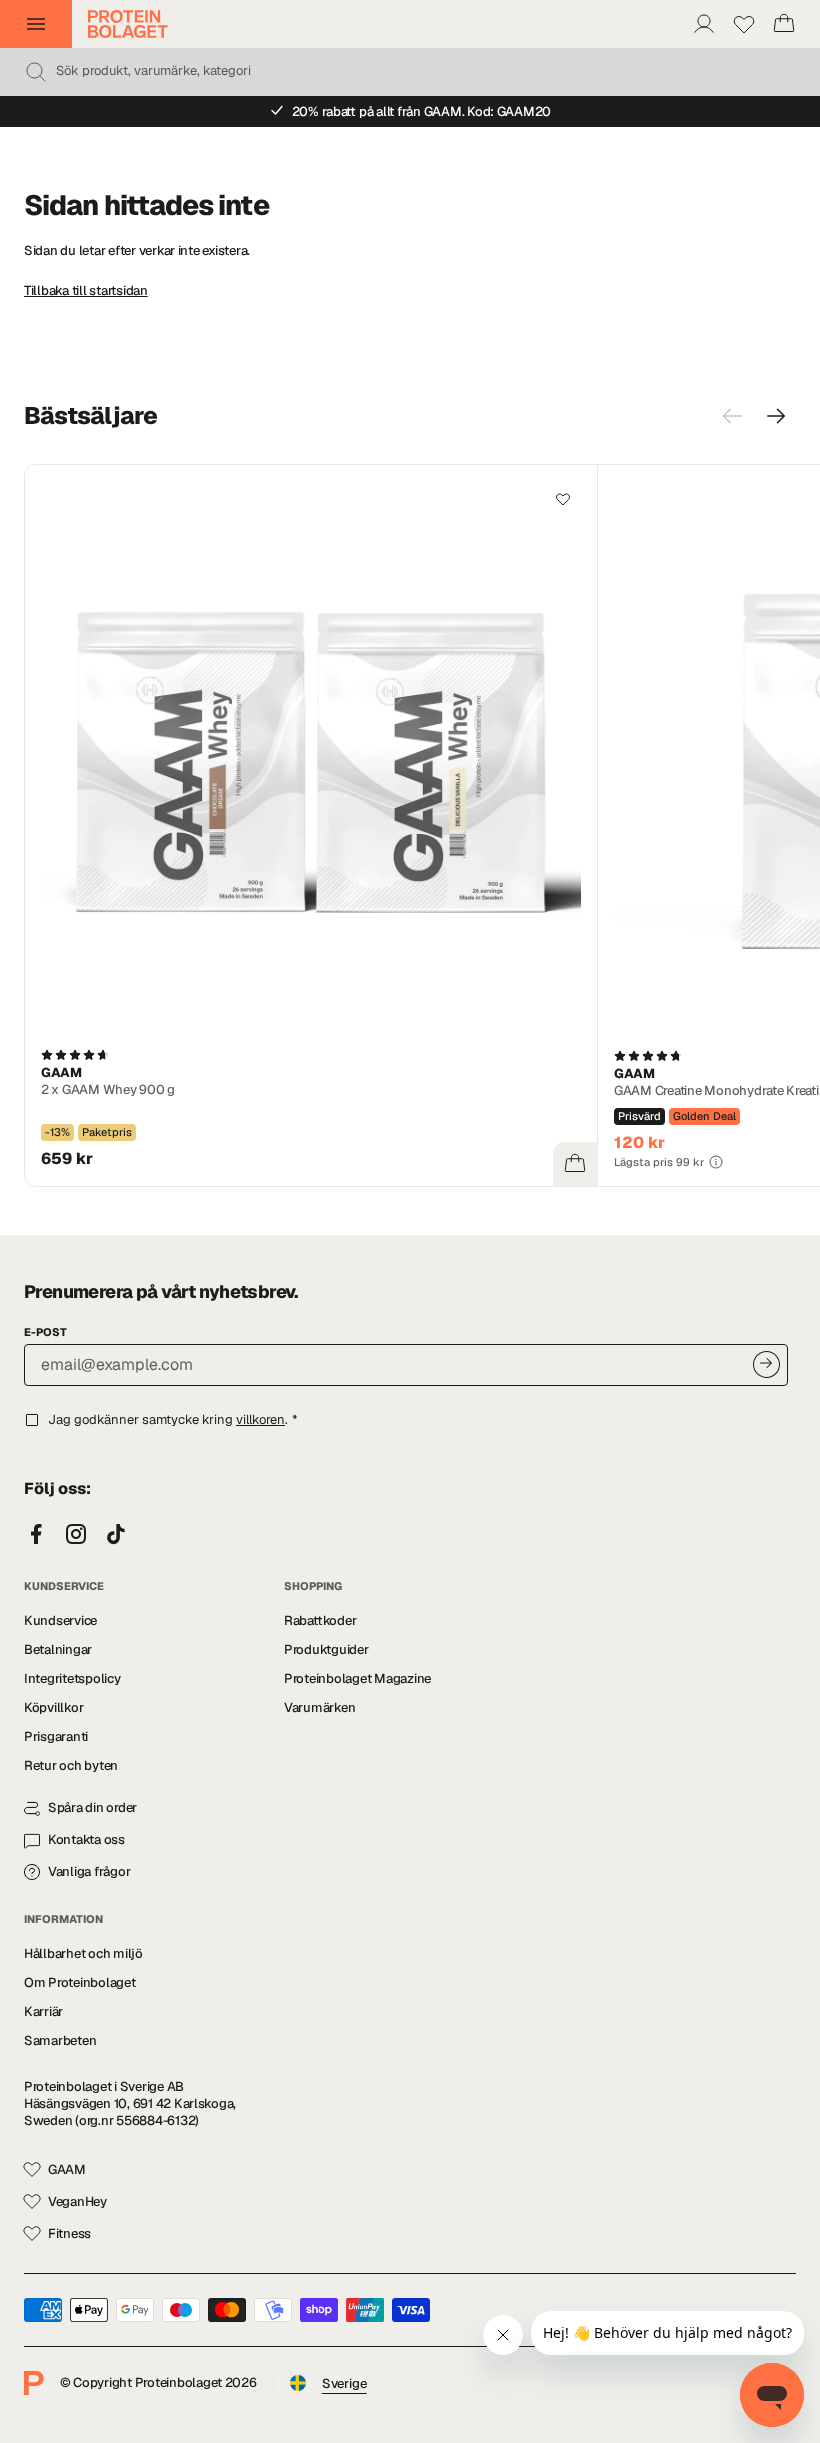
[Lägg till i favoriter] (563, 499)
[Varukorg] (784, 24)
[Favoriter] (744, 24)
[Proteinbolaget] (128, 24)
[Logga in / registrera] (704, 24)
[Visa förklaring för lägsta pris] (716, 1162)
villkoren (260, 1419)
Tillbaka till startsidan (86, 291)
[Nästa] (776, 416)
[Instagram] (76, 1535)
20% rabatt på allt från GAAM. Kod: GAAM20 (422, 111)
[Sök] (36, 72)
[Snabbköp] (575, 1164)
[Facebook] (36, 1535)
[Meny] (36, 24)
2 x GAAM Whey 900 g (108, 1089)
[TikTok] (116, 1535)
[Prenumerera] (766, 1364)
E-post (45, 1332)
